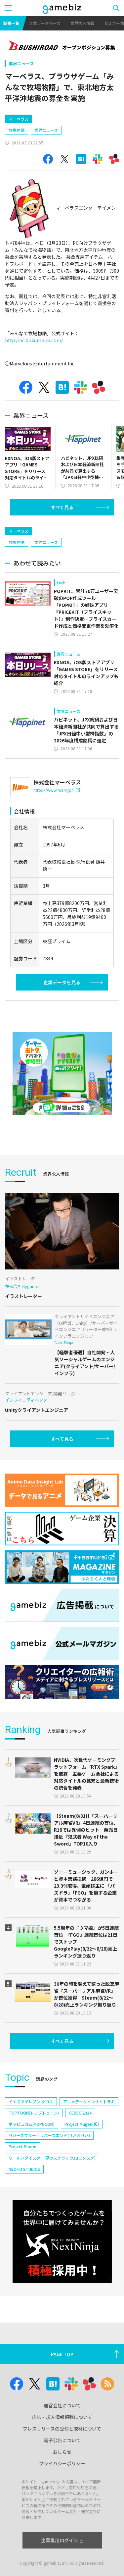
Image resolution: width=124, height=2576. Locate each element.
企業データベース (45, 23)
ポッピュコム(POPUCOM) (32, 2124)
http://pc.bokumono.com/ (34, 340)
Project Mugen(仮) (82, 2124)
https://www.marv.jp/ (53, 790)
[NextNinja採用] (62, 2241)
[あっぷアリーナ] (62, 1074)
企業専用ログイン (60, 2540)
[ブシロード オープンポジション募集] (62, 46)
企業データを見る (62, 982)
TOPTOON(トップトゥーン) (34, 2113)
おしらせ (62, 2452)
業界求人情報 (82, 23)
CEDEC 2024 (80, 2113)
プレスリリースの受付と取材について (62, 2429)
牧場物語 (17, 130)
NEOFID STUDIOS (24, 2169)
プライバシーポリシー (62, 2463)
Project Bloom (22, 2147)
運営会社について (62, 2405)
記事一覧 (11, 23)
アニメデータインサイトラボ (89, 2101)
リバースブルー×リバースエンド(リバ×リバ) (49, 2135)
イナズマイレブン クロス (31, 2101)
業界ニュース (21, 63)
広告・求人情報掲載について (62, 2417)
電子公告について (62, 2440)
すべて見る (62, 507)
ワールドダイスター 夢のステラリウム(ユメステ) (52, 2158)
